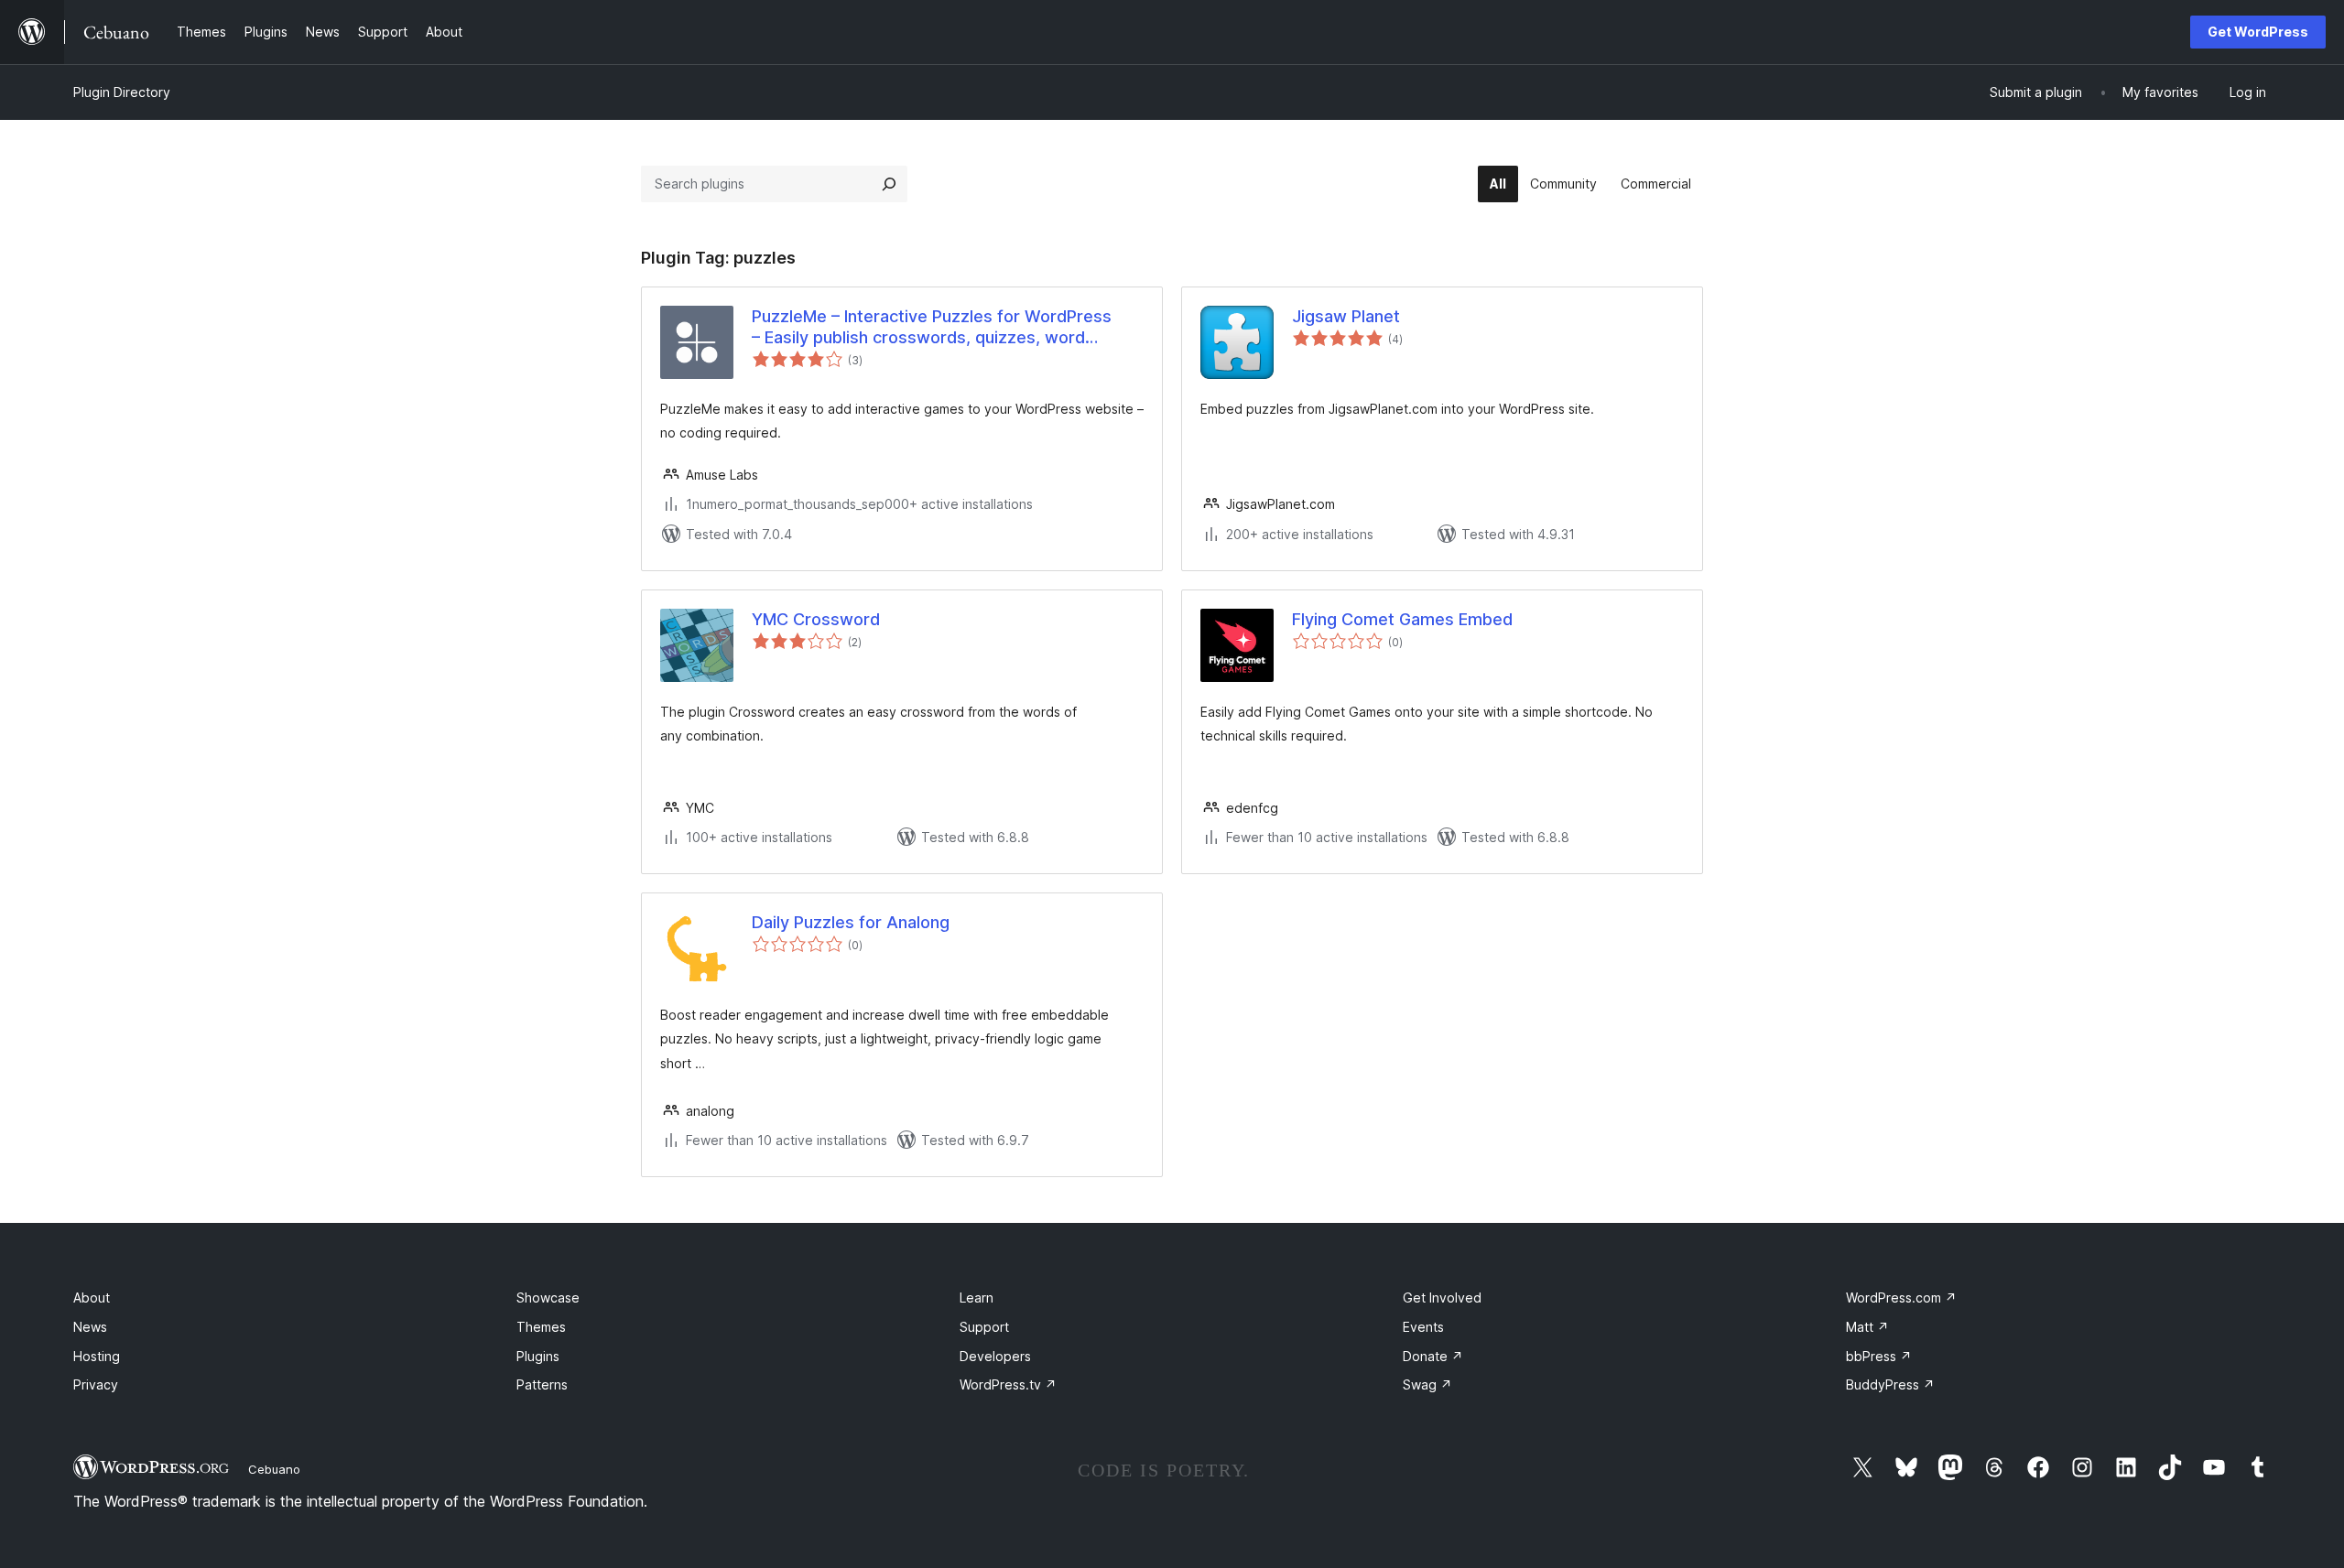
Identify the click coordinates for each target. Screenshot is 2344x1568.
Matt (1867, 1327)
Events (1423, 1327)
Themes (541, 1327)
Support (984, 1327)
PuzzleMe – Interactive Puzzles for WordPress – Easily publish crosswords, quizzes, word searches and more (932, 328)
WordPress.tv (1008, 1384)
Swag (1427, 1384)
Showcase (548, 1298)
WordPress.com (1901, 1298)
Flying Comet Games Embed (1402, 619)
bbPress (1879, 1356)
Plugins (538, 1356)
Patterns (542, 1384)
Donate (1433, 1356)
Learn (977, 1298)
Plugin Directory (122, 92)
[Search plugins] (889, 184)
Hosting (97, 1356)
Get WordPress (2258, 32)
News (90, 1327)
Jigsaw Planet (1346, 316)
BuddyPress (1890, 1384)
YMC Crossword (816, 619)
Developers (995, 1356)
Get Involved (1442, 1298)
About (92, 1298)
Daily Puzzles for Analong (851, 922)
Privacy (96, 1384)
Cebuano (274, 1469)
